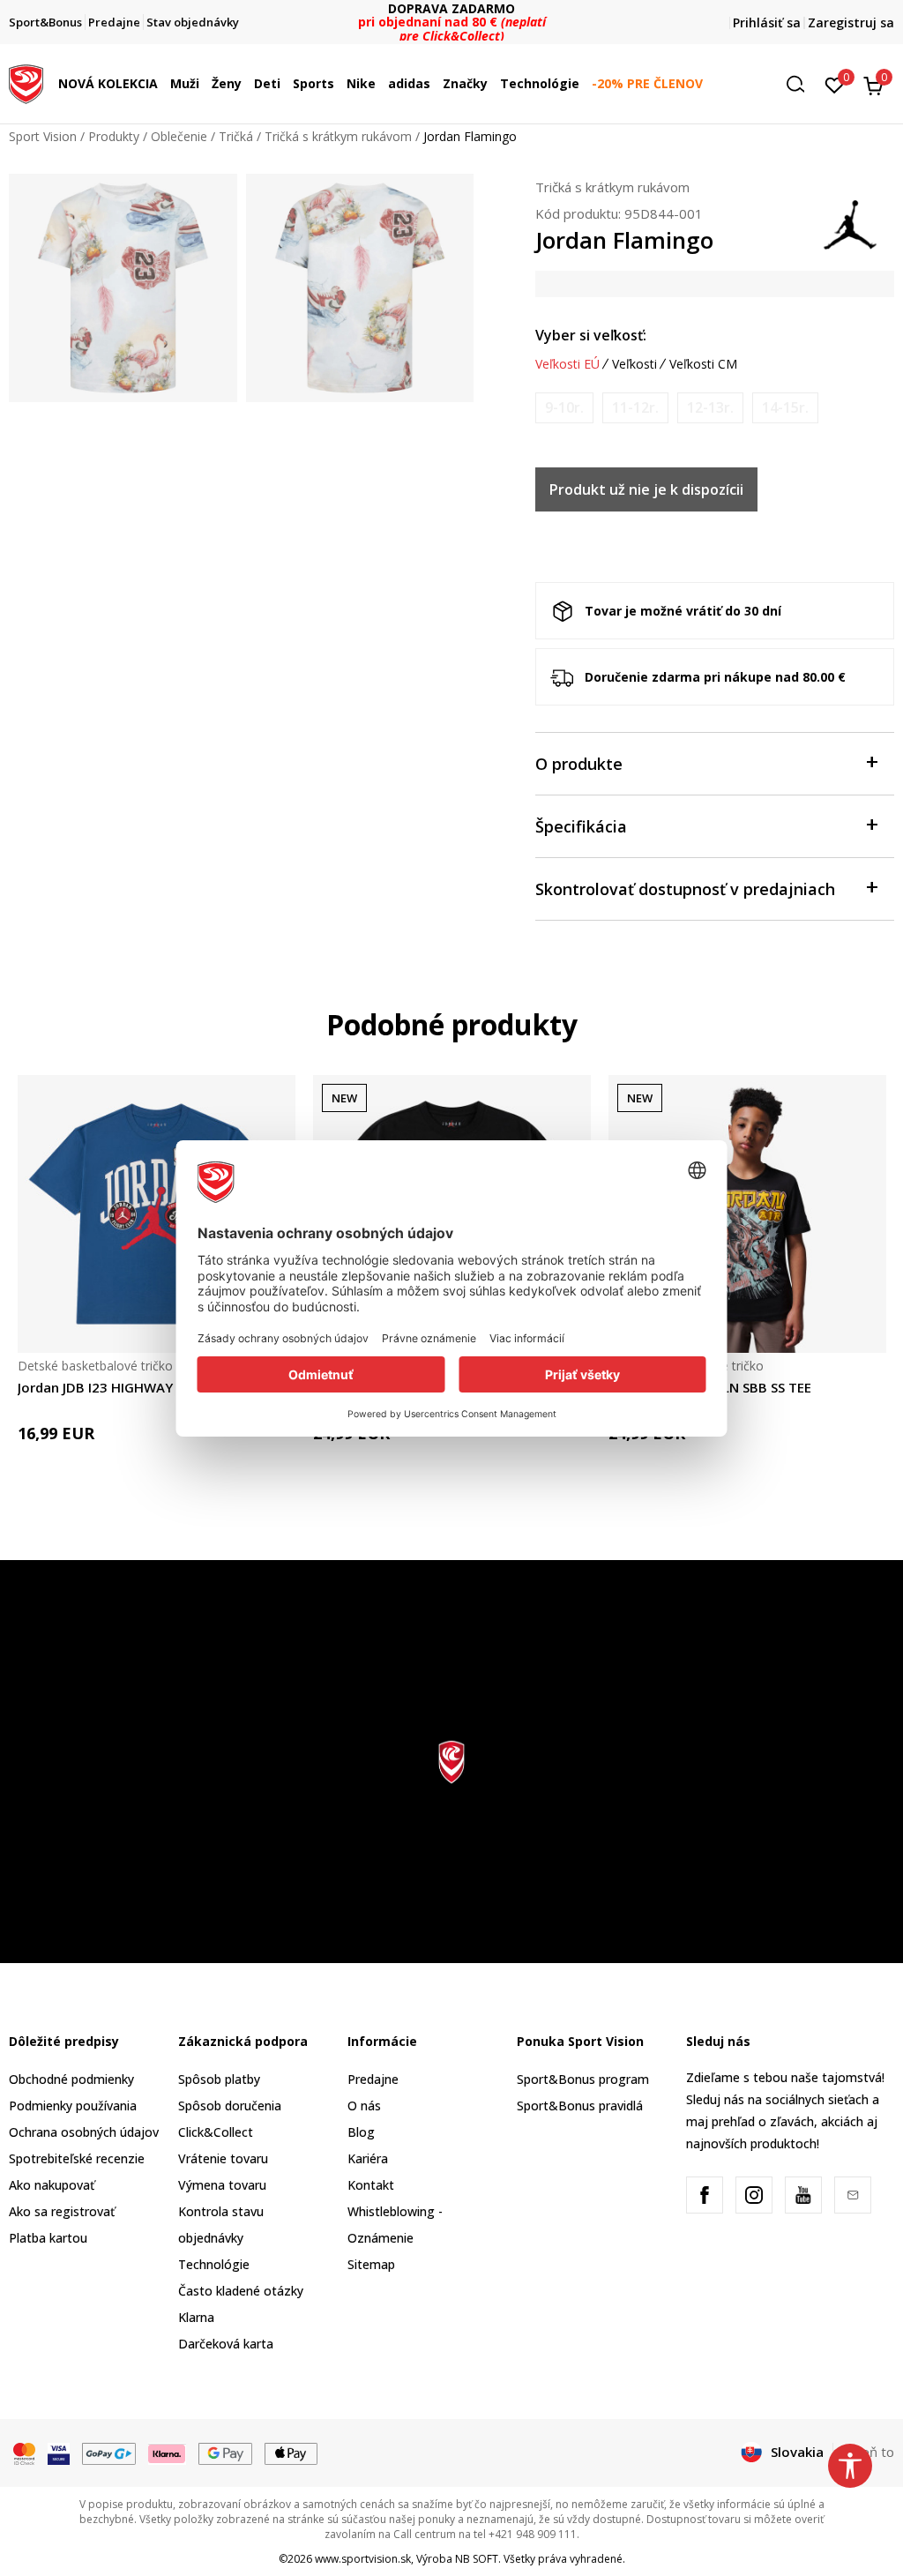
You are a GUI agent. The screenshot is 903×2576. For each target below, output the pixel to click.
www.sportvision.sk (363, 2559)
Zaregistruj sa (851, 22)
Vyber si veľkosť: (591, 335)
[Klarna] (168, 2453)
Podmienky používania (73, 2106)
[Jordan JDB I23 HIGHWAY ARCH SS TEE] (157, 1214)
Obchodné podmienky (71, 2079)
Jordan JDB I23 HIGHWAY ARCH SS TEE (136, 1387)
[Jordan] (850, 223)
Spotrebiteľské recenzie (77, 2158)
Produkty (114, 136)
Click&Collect (216, 2132)
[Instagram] (754, 2195)
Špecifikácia (581, 826)
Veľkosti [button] (634, 364)
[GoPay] (109, 2453)
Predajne (373, 2079)
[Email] (853, 2195)
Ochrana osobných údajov (84, 2132)
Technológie (214, 2264)
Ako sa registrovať (62, 2211)
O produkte (579, 764)
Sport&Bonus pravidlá (580, 2106)
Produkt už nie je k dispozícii (646, 489)
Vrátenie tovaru (223, 2158)
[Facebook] (705, 2195)
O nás (364, 2106)
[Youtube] (803, 2195)
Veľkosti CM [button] (703, 364)
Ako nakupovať (52, 2185)
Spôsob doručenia (230, 2106)
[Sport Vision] (26, 82)
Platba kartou (48, 2238)
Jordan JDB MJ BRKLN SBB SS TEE (710, 1387)
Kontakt (371, 2185)
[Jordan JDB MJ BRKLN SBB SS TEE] (747, 1214)
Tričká (236, 136)
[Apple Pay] (291, 2453)
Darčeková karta (226, 2344)
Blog (361, 2132)
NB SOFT (477, 2559)
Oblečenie (179, 136)
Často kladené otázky (241, 2291)
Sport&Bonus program (583, 2079)
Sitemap (371, 2264)
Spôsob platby (219, 2079)
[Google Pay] (225, 2453)
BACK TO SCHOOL (452, 15)
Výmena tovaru (222, 2185)
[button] (162, 84)
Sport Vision (43, 136)
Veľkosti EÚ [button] (567, 364)
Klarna (196, 2317)
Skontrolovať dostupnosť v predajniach (685, 889)
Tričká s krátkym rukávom (338, 136)
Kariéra (368, 2158)
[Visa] (59, 2453)
